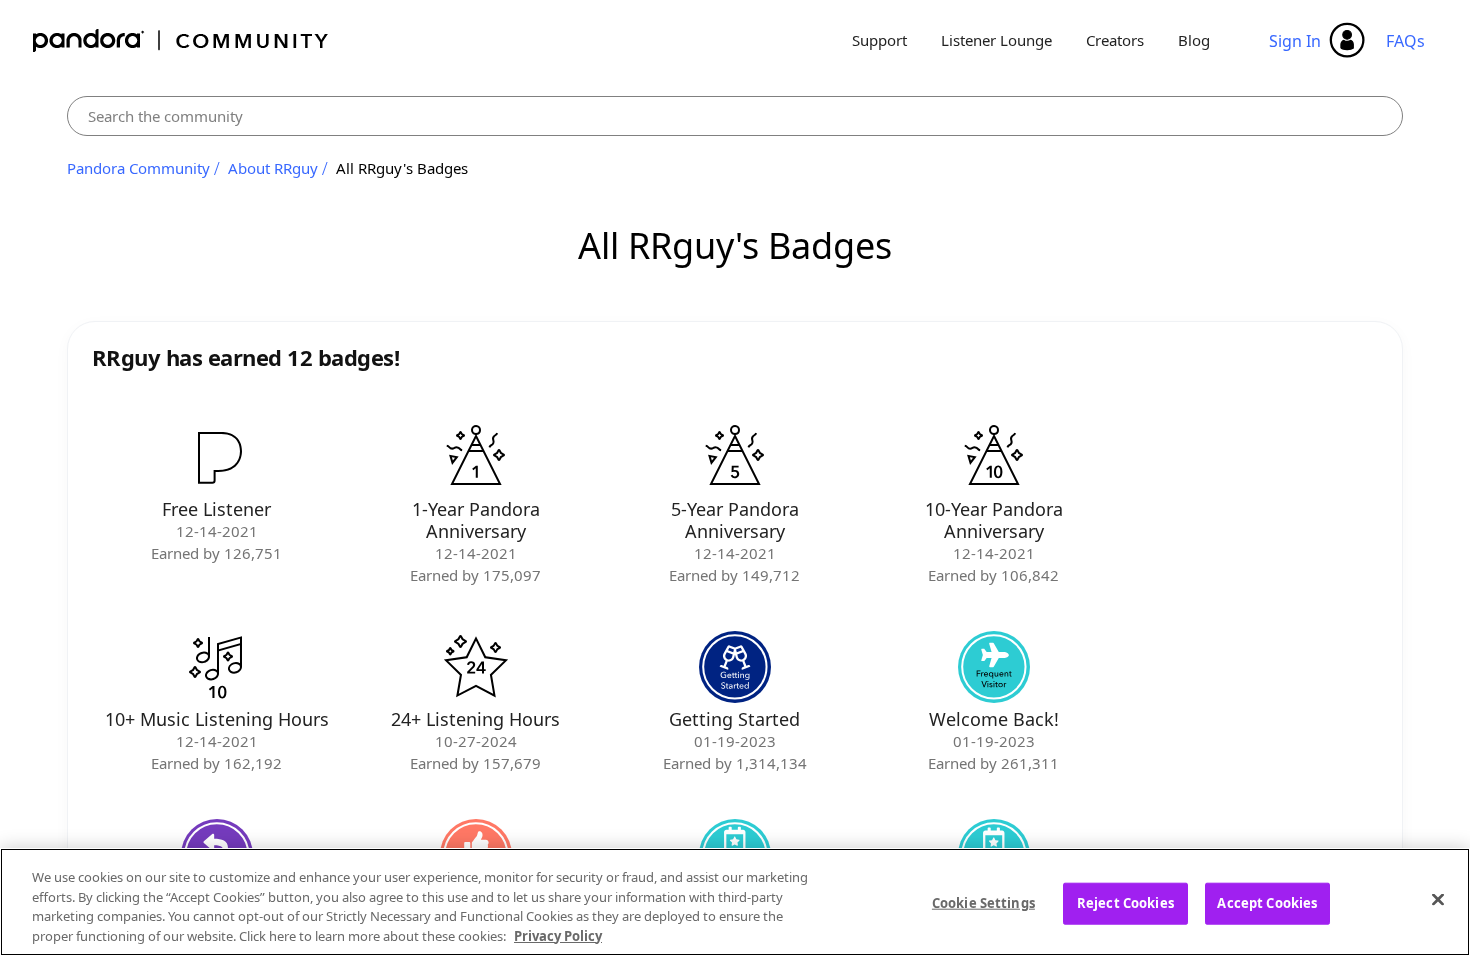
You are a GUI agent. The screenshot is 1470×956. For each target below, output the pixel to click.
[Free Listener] (217, 457)
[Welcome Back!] (994, 667)
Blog (1194, 40)
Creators (1115, 40)
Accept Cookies (1267, 903)
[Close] (1438, 899)
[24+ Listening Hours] (476, 667)
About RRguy (273, 168)
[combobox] (735, 116)
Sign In (1295, 41)
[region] (735, 902)
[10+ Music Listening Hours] (217, 667)
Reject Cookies (1125, 903)
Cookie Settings (983, 903)
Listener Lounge (996, 40)
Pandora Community (181, 40)
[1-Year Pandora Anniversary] (476, 457)
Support (879, 40)
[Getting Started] (735, 667)
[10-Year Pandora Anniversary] (994, 457)
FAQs (1405, 41)
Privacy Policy (558, 935)
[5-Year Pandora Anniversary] (735, 457)
